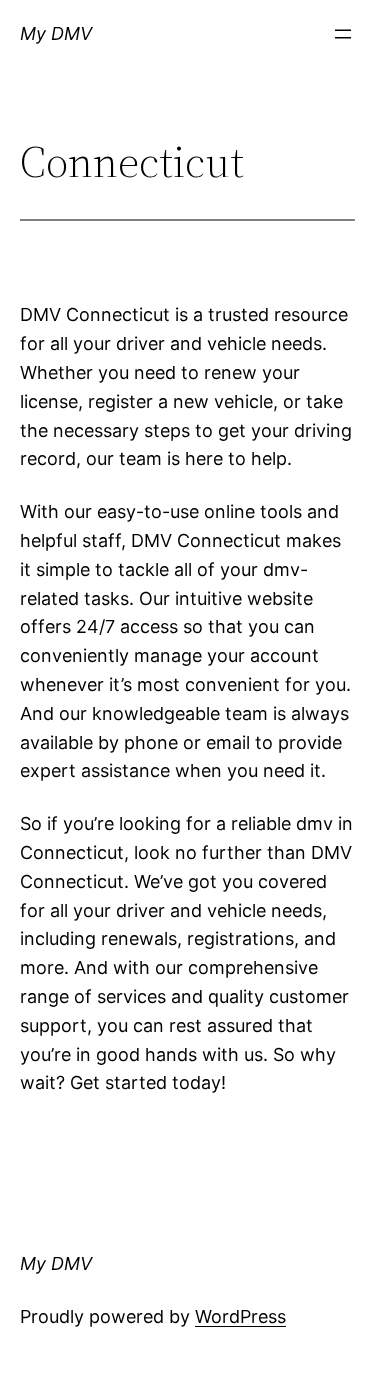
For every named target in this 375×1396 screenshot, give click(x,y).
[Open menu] (343, 34)
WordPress (240, 1316)
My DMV (56, 33)
